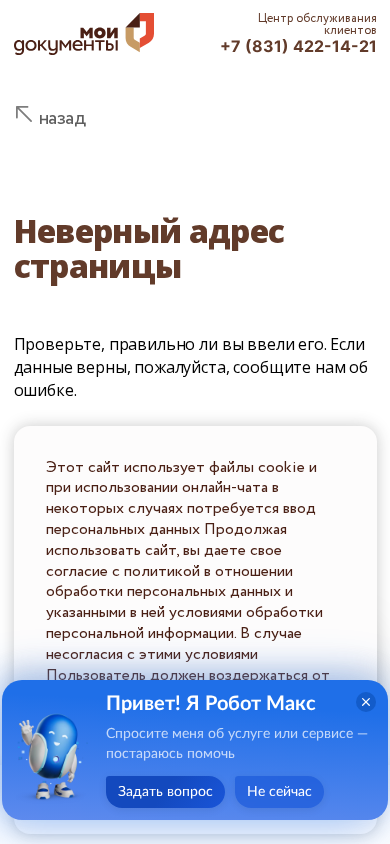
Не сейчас (279, 792)
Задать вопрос (165, 792)
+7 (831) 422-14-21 (298, 46)
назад (62, 118)
